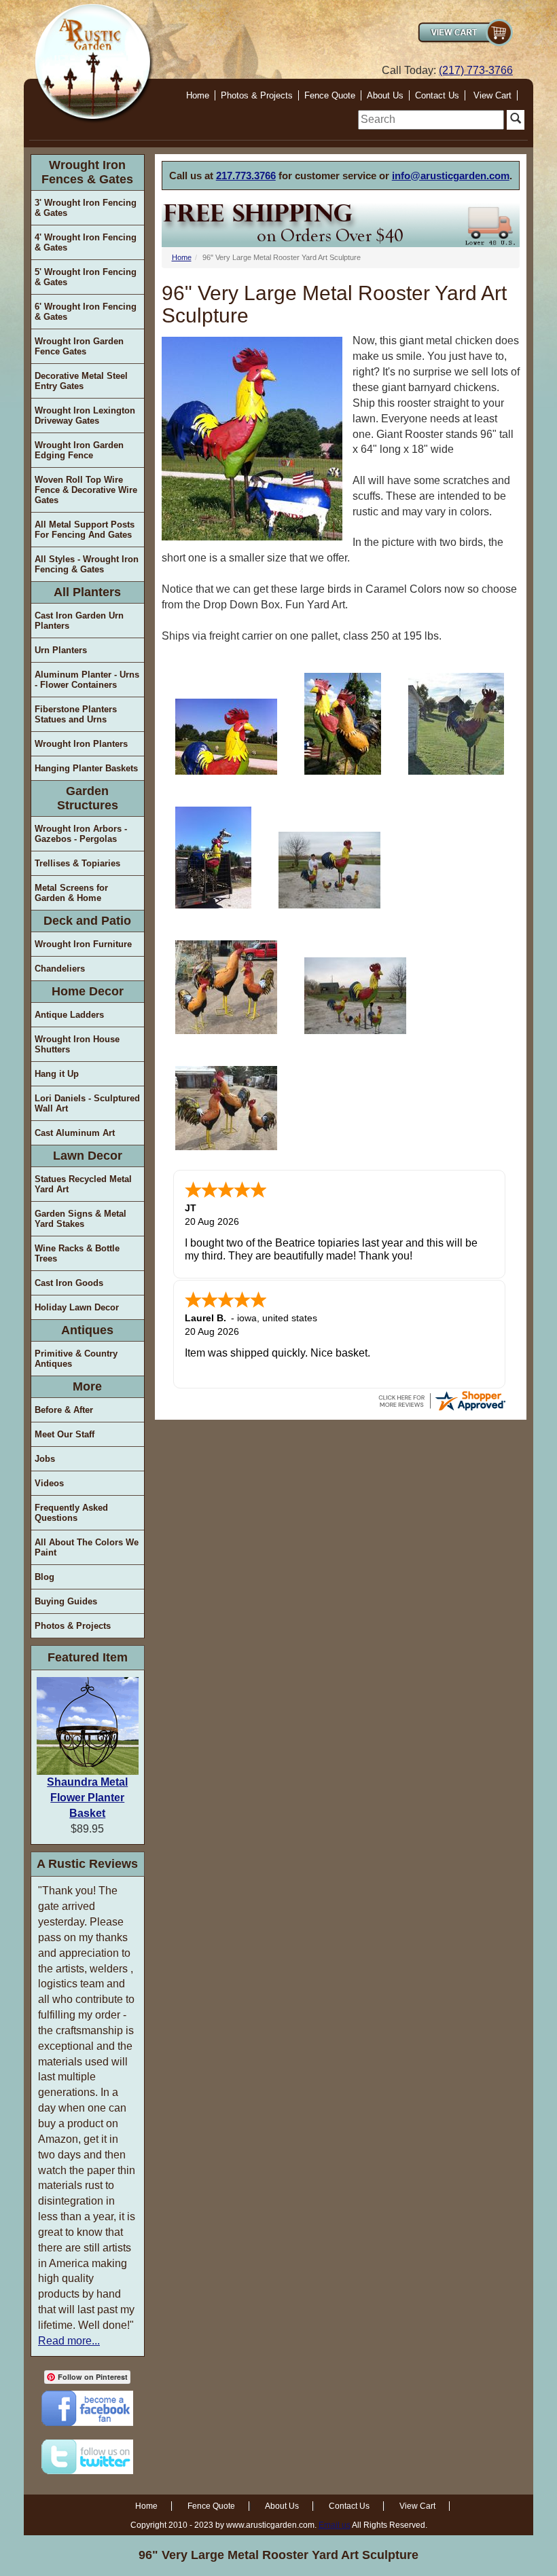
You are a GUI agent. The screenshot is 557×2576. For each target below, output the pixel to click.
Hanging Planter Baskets (86, 768)
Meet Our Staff (65, 1434)
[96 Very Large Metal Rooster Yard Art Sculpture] (226, 737)
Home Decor (88, 991)
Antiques (87, 1330)
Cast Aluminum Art (75, 1133)
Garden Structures (88, 798)
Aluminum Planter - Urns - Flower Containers (87, 680)
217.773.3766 (246, 176)
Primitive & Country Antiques (76, 1359)
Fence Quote (330, 95)
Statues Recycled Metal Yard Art (83, 1184)
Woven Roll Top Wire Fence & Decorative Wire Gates (86, 490)
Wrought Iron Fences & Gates (87, 172)
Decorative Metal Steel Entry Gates (81, 381)
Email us (335, 2525)
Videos (49, 1483)
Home (198, 95)
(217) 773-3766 (476, 70)
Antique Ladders (69, 1015)
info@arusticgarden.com (451, 176)
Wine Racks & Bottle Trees (77, 1253)
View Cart (492, 95)
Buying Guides (66, 1601)
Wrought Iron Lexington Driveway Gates (85, 416)
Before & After (64, 1410)
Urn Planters (61, 650)
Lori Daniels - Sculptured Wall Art (87, 1103)
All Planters (87, 592)
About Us (385, 95)
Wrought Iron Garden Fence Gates (79, 346)
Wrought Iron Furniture (83, 944)
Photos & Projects (257, 95)
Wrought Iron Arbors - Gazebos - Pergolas (81, 834)
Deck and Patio (87, 921)
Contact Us (437, 95)
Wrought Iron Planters (81, 744)
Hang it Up (57, 1074)
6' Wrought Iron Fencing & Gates (86, 312)
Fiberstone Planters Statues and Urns (76, 714)
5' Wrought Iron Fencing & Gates (86, 277)
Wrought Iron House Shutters (77, 1044)
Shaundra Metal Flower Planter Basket (87, 1798)
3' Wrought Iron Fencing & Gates (86, 208)
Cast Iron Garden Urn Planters (79, 621)
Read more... (69, 2341)
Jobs (45, 1459)
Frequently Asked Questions (71, 1513)
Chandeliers (60, 969)
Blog (44, 1577)
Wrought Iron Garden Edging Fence (79, 450)
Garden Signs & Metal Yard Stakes (80, 1219)
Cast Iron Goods (69, 1283)
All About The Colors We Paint (87, 1547)
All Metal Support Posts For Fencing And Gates (85, 530)
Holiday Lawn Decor (77, 1307)
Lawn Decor (88, 1156)
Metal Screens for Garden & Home (71, 893)
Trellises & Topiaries (77, 863)
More (87, 1386)
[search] (431, 120)
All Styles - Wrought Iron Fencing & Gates (87, 564)
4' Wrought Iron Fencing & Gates (86, 242)
